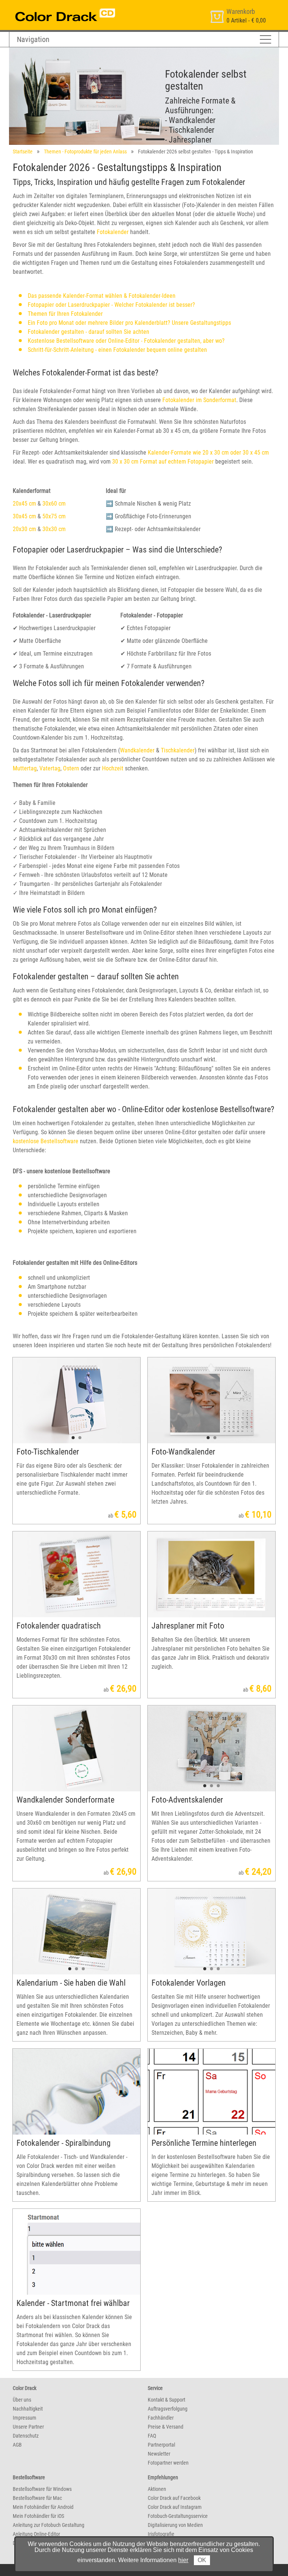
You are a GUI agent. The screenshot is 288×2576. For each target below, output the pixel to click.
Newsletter (159, 2454)
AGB (17, 2445)
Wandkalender (137, 750)
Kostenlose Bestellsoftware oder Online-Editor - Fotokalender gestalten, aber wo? (126, 341)
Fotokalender (113, 232)
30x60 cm (54, 504)
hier (183, 2560)
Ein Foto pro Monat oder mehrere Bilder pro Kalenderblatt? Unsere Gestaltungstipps (129, 323)
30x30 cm (54, 529)
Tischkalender (178, 750)
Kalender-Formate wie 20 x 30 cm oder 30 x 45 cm (208, 453)
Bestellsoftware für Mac (37, 2498)
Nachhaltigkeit (28, 2409)
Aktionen (157, 2489)
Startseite (23, 152)
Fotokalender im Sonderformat (199, 400)
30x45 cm (24, 516)
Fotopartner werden (168, 2463)
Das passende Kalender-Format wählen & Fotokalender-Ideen (102, 296)
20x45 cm (24, 504)
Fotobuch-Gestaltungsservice (178, 2516)
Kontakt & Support (166, 2400)
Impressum (25, 2418)
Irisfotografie (161, 2534)
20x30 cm (24, 529)
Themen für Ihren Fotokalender (65, 314)
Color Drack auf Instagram (175, 2507)
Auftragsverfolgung (168, 2409)
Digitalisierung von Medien (175, 2525)
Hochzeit (113, 768)
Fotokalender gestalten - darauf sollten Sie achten (88, 332)
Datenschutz (26, 2436)
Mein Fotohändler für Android (43, 2507)
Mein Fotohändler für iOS (38, 2516)
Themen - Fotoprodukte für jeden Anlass (85, 152)
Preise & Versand (166, 2427)
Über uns (22, 2400)
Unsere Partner (28, 2427)
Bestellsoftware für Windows (42, 2489)
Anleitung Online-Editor (36, 2534)
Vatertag (50, 768)
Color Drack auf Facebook (174, 2498)
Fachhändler (161, 2418)
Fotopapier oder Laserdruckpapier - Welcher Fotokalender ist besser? (111, 305)
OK (202, 2560)
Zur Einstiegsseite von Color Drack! (51, 7)
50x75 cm (54, 516)
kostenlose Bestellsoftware (46, 1141)
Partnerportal (161, 2445)
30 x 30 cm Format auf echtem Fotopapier (163, 462)
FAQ (152, 2436)
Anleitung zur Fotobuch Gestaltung (49, 2525)
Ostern (71, 768)
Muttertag (25, 768)
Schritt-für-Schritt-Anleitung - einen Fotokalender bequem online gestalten (117, 350)
